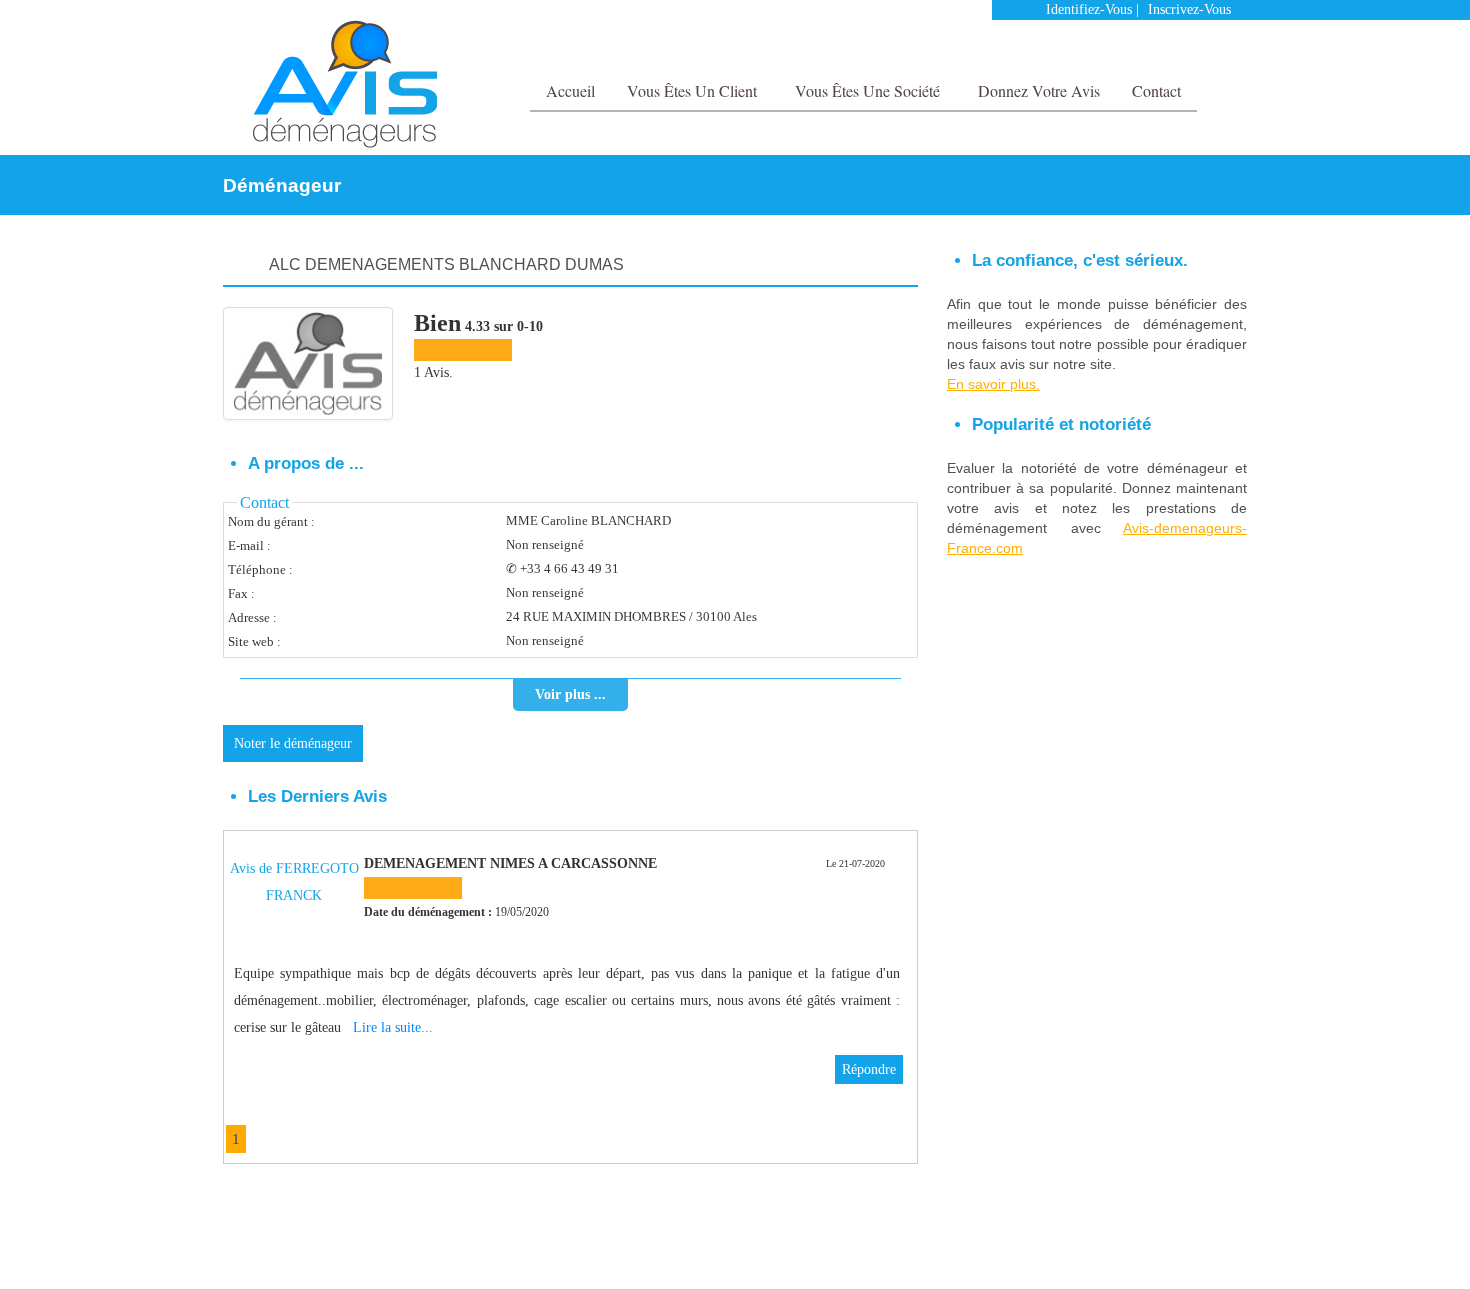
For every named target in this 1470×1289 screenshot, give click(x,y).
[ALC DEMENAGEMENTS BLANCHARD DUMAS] (308, 363)
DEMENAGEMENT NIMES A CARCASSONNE (510, 863)
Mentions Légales (1113, 1245)
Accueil (570, 90)
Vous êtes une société (869, 90)
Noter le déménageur (293, 743)
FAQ (1183, 1245)
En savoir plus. (993, 384)
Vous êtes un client (694, 90)
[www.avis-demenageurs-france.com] (344, 84)
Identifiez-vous (1089, 9)
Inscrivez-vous (1189, 9)
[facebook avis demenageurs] (1193, 49)
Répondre (869, 1069)
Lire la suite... (393, 1027)
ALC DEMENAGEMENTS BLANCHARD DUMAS (446, 264)
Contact (1156, 90)
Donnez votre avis (1039, 90)
